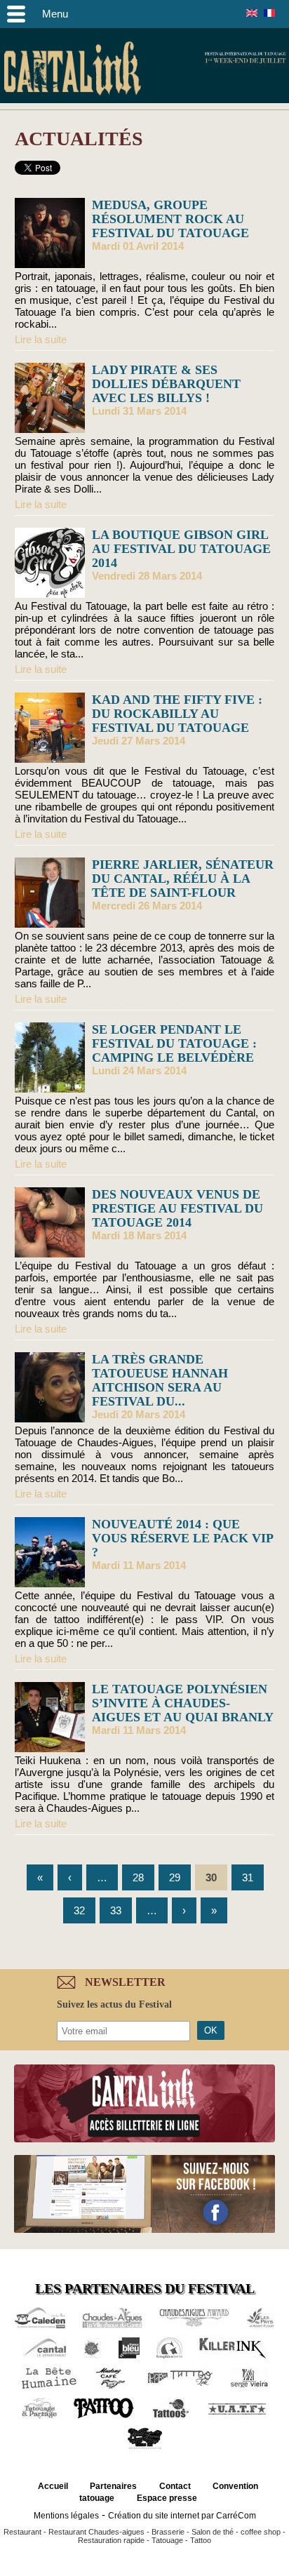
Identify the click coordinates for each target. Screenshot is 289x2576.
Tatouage (167, 2540)
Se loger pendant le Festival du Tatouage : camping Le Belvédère (174, 1043)
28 (138, 1877)
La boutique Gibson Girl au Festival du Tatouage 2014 (181, 549)
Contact (175, 2486)
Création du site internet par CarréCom (182, 2516)
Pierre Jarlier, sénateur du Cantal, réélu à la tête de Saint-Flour (183, 879)
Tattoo (201, 2540)
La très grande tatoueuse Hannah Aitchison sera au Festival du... (160, 1380)
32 (79, 1910)
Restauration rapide (111, 2540)
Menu (55, 14)
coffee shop (261, 2532)
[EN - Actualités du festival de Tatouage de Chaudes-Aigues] (252, 13)
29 (175, 1877)
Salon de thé (213, 2532)
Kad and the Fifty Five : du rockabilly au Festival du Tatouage (177, 714)
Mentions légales (66, 2516)
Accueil (53, 2486)
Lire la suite (41, 339)
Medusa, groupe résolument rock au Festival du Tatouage (170, 219)
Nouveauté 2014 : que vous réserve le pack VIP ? (182, 1538)
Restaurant (22, 2532)
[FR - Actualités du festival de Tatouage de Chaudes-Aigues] (269, 13)
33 (116, 1910)
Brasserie (168, 2532)
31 (248, 1877)
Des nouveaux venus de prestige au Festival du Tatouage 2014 (177, 1208)
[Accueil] (72, 71)
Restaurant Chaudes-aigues (96, 2532)
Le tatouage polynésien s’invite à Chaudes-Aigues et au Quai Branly (183, 1703)
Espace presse (167, 2498)
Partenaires (113, 2486)
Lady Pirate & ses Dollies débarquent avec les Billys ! (166, 384)
